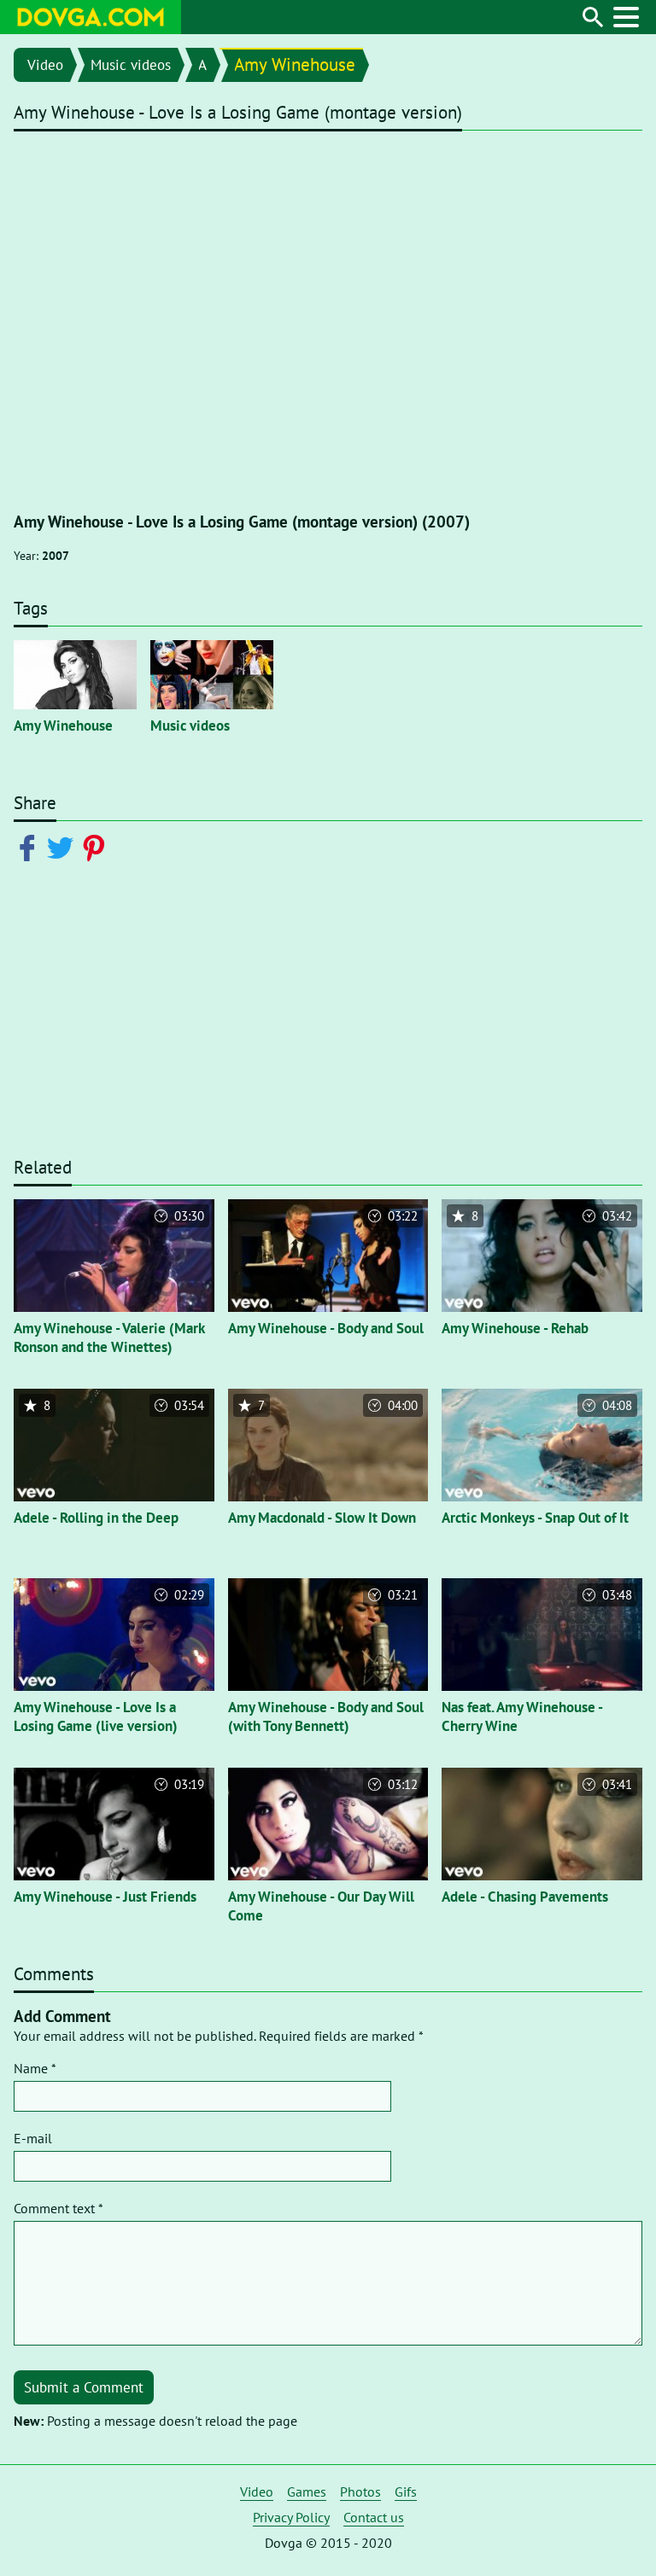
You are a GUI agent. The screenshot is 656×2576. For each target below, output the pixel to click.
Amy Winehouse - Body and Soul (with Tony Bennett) (326, 1716)
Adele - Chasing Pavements (525, 1897)
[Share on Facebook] (30, 847)
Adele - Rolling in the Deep (96, 1518)
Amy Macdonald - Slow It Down (322, 1518)
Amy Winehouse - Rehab (515, 1328)
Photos (360, 2491)
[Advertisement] (328, 1017)
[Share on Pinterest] (97, 847)
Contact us (374, 2517)
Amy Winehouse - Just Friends (105, 1897)
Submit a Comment (84, 2387)
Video (45, 65)
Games (307, 2491)
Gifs (406, 2491)
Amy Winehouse (295, 64)
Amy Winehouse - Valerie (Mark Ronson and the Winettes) (109, 1338)
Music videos (131, 65)
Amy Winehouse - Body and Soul (326, 1328)
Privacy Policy (291, 2517)
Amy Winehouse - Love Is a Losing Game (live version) (96, 1716)
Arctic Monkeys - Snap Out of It (535, 1518)
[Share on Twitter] (64, 847)
